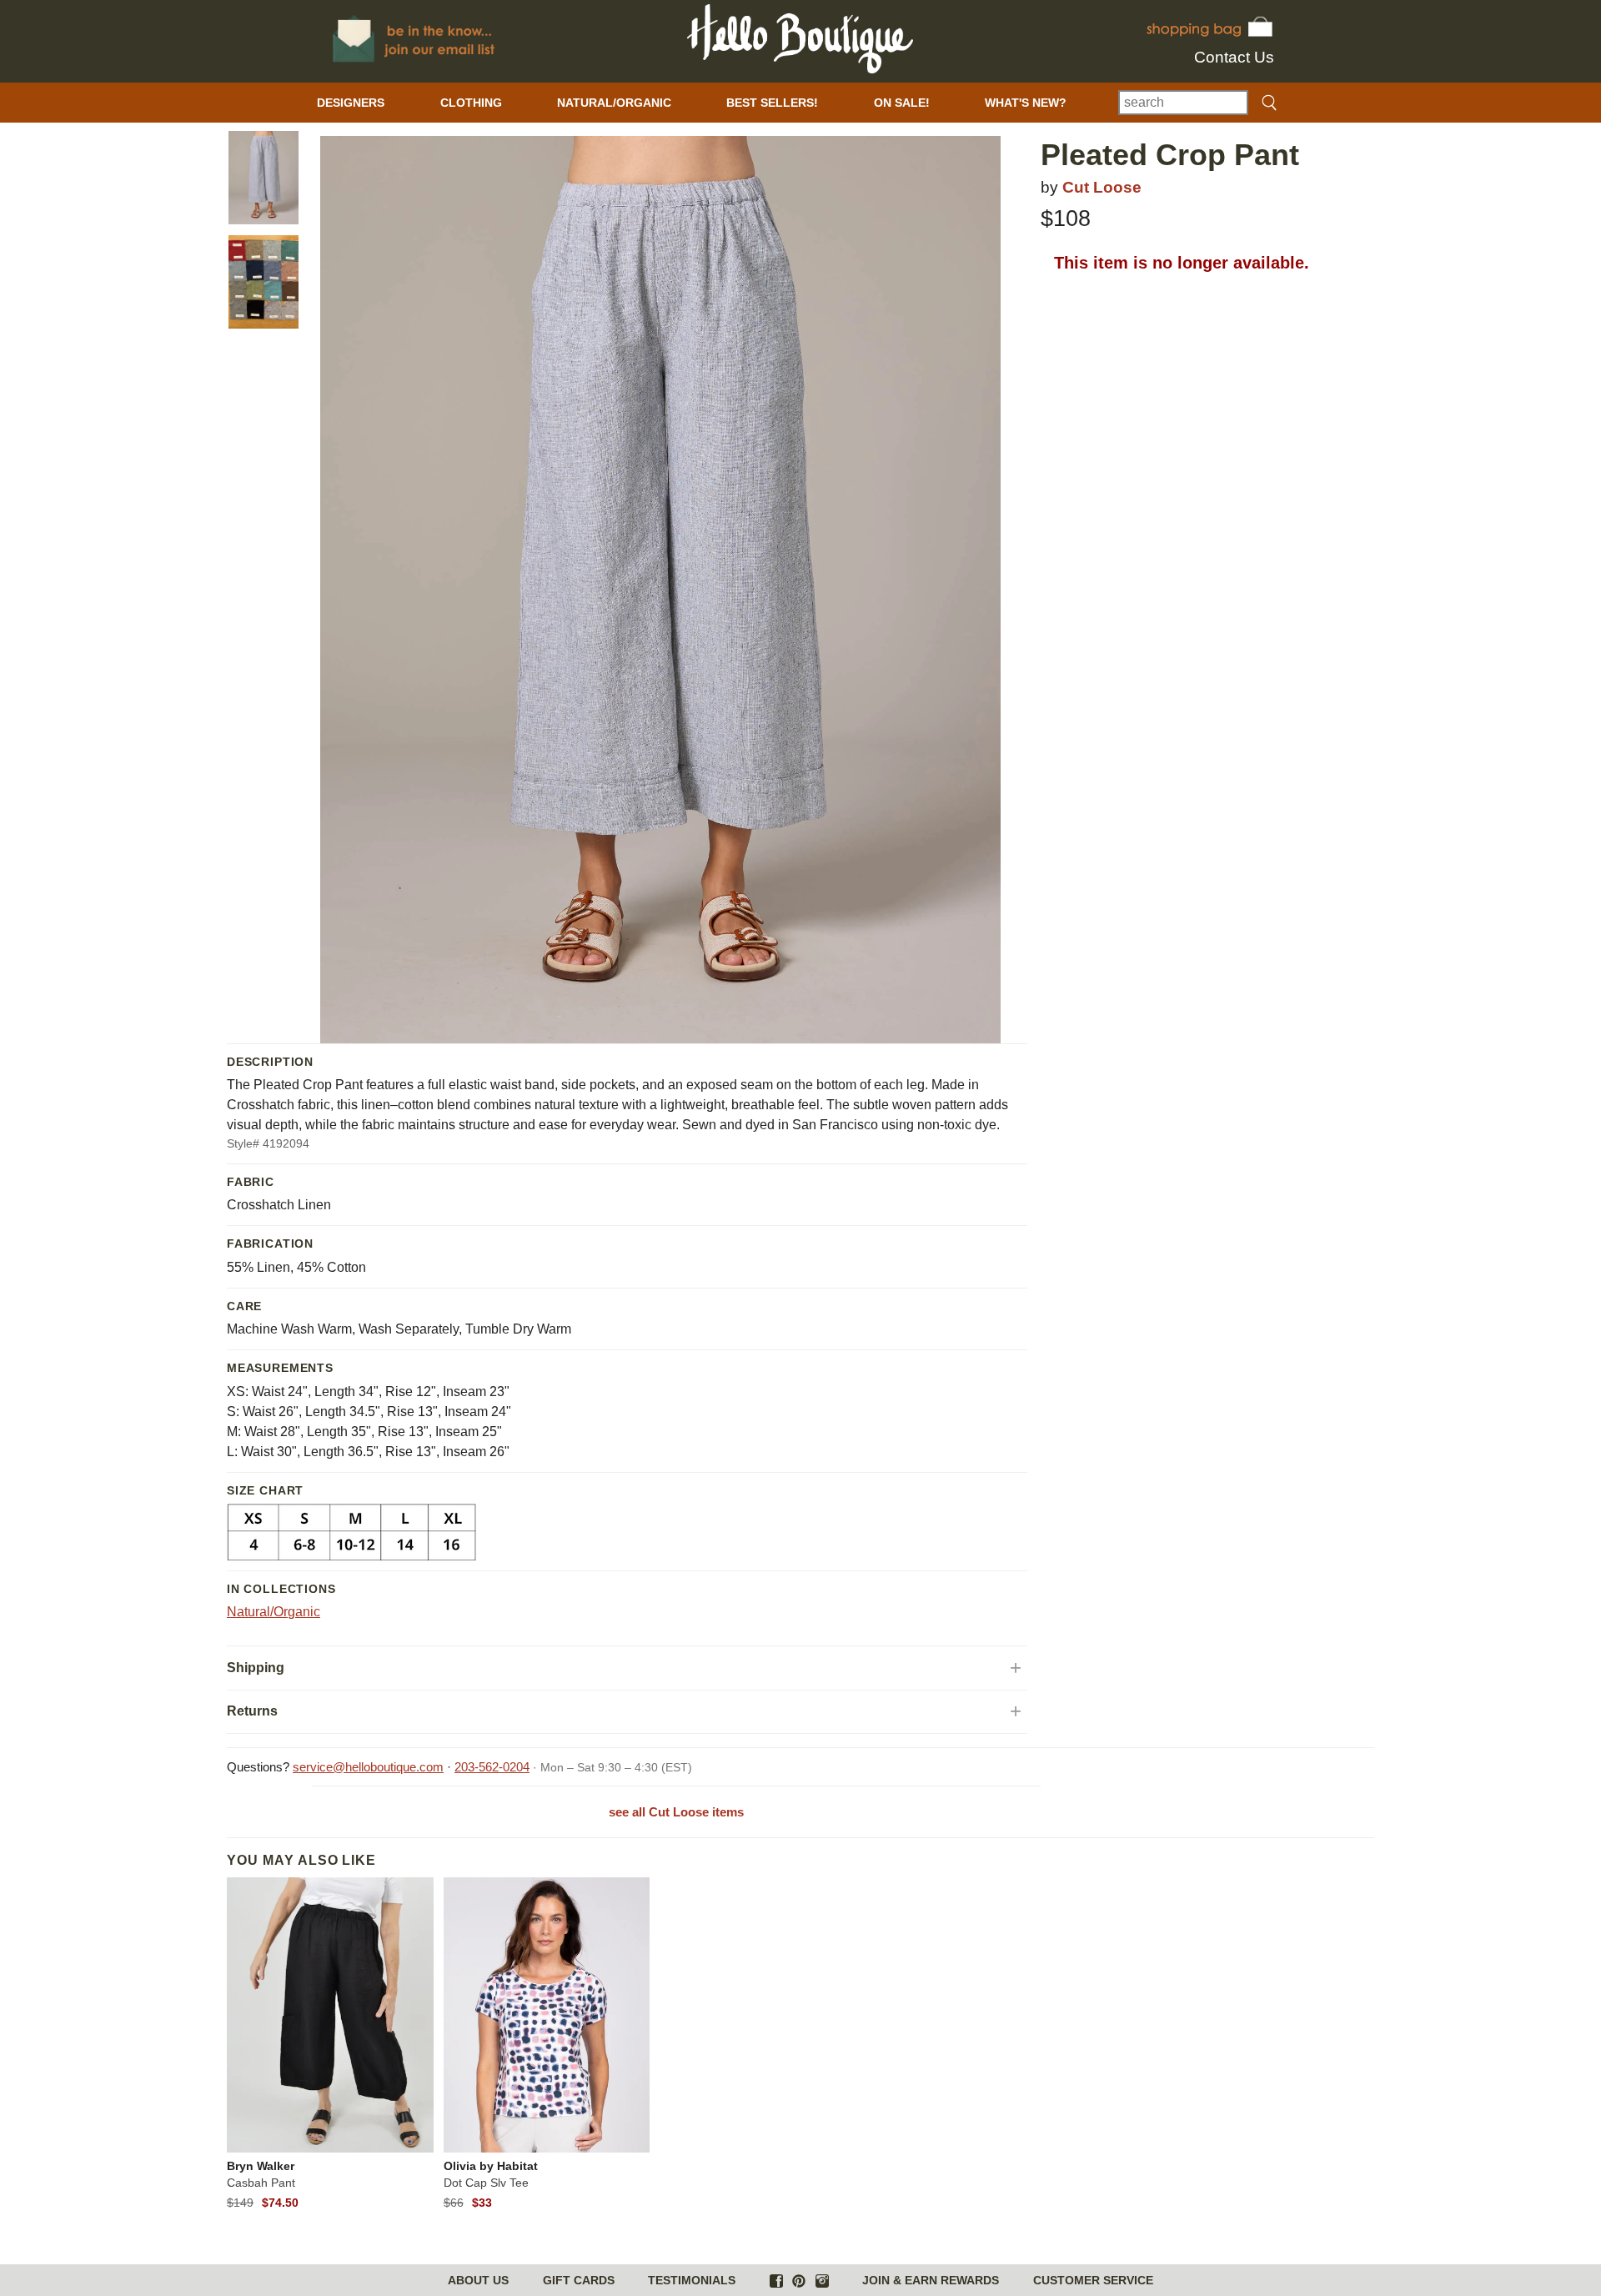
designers (351, 103)
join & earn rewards (931, 2280)
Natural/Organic (274, 1612)
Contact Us (1234, 57)
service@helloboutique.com (368, 1767)
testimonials (692, 2280)
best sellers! (772, 103)
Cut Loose (1102, 187)
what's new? (1026, 103)
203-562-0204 (492, 1767)
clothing (471, 103)
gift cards (579, 2280)
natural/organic (614, 103)
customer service (1093, 2280)
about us (478, 2280)
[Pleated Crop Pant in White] (263, 178)
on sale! (902, 103)
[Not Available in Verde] (263, 282)
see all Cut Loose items (676, 1812)
